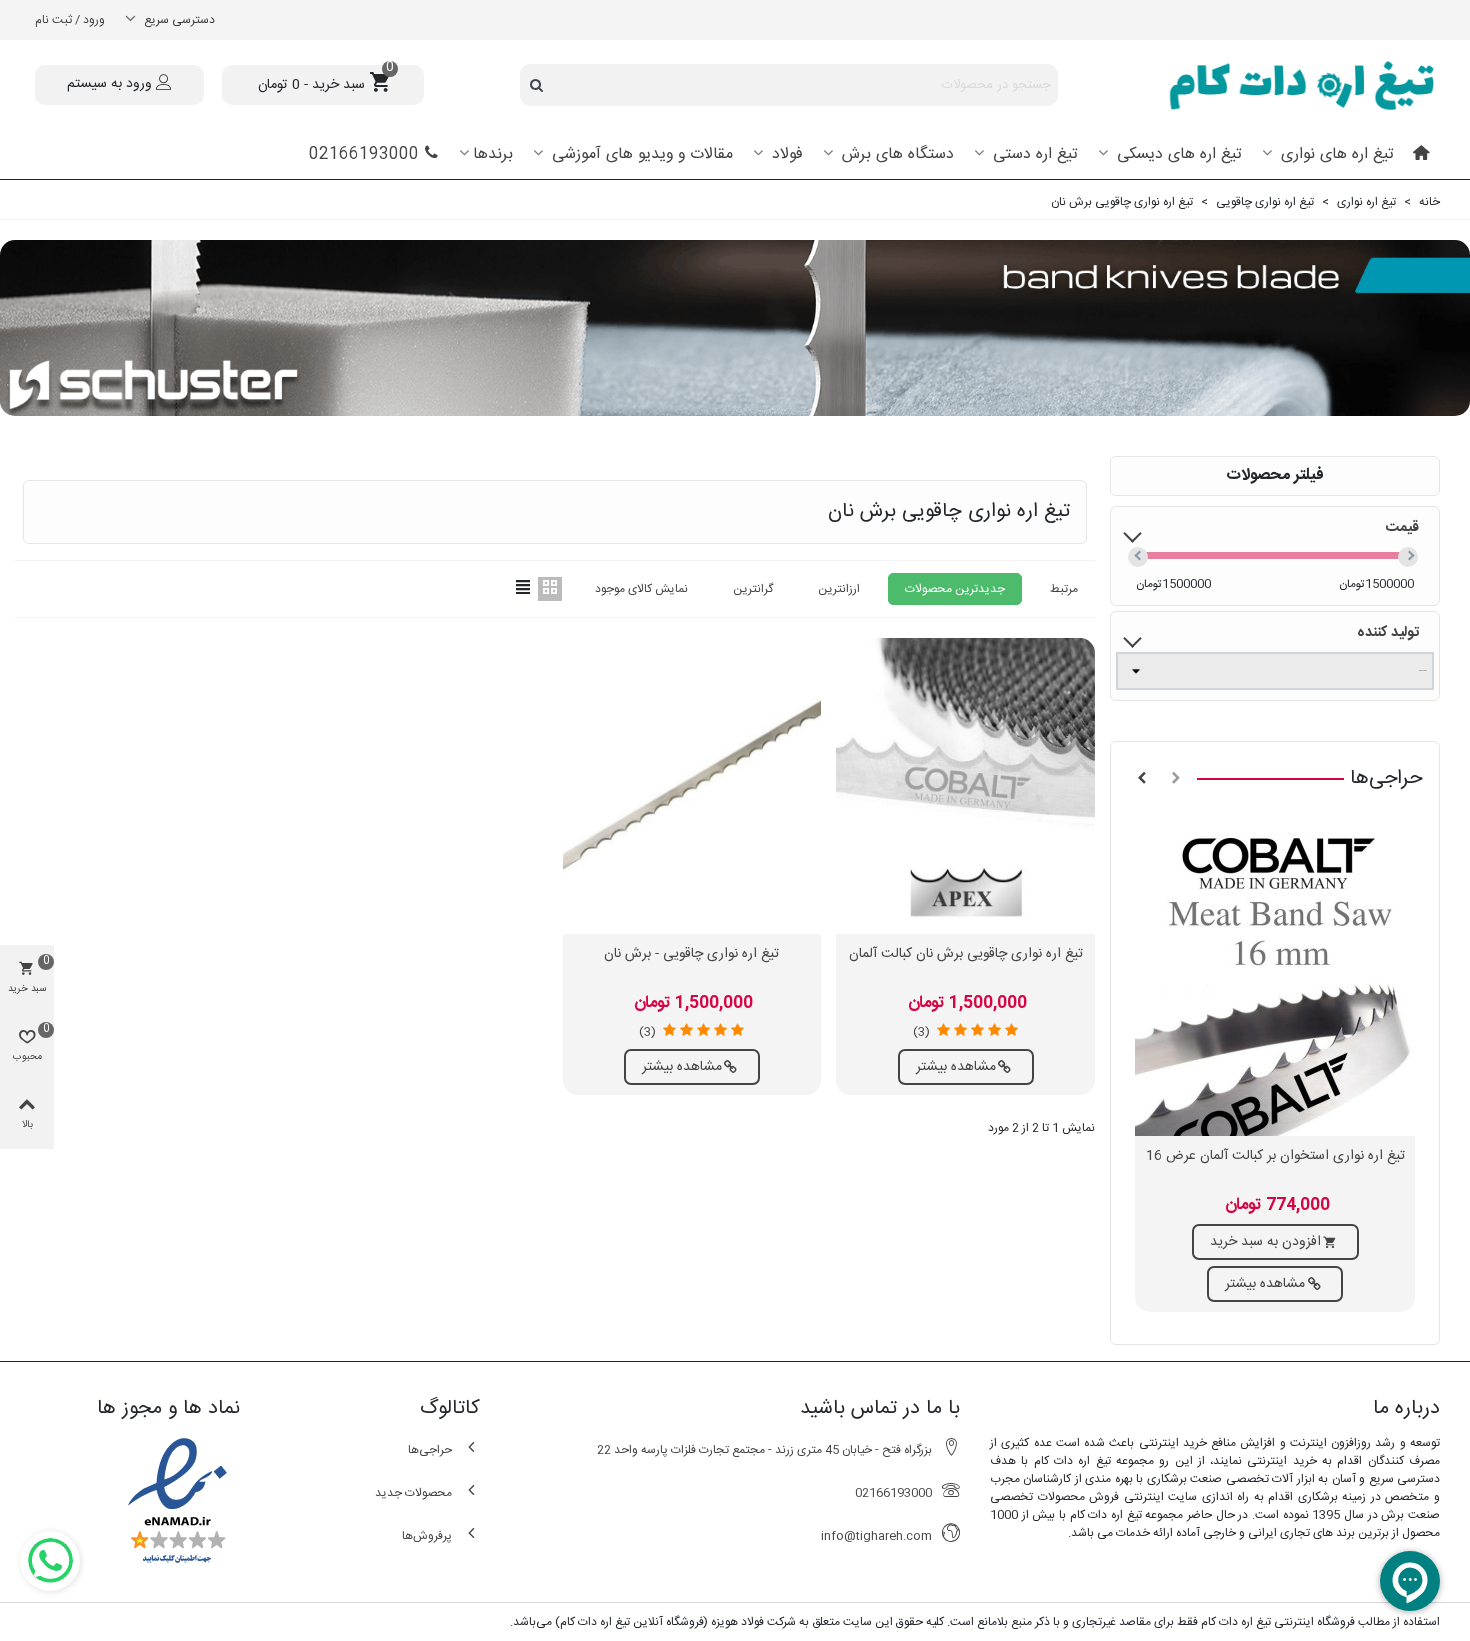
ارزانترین (839, 589)
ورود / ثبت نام (70, 20)
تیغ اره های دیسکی (1177, 154)
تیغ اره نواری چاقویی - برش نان (691, 954)
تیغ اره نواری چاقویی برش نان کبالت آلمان (966, 954)
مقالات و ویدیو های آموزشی (640, 154)
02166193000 (364, 154)
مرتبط (1064, 589)
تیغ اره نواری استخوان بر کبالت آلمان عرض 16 (1275, 1156)
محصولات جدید (413, 1493)
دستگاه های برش (895, 154)
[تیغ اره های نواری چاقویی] (735, 328)
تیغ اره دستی (1033, 154)
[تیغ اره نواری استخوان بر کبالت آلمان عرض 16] (1275, 976)
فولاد (785, 154)
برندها (493, 154)
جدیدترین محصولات (955, 589)
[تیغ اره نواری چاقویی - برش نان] (692, 786)
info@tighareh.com (876, 1536)
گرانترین (753, 589)
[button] (1176, 779)
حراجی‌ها (1386, 778)
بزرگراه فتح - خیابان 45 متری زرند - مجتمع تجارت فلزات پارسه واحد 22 (764, 1450)
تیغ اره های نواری (1335, 154)
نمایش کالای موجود (641, 589)
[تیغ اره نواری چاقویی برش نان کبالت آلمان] (965, 786)
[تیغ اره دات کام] (1285, 85)
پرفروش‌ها (427, 1536)
